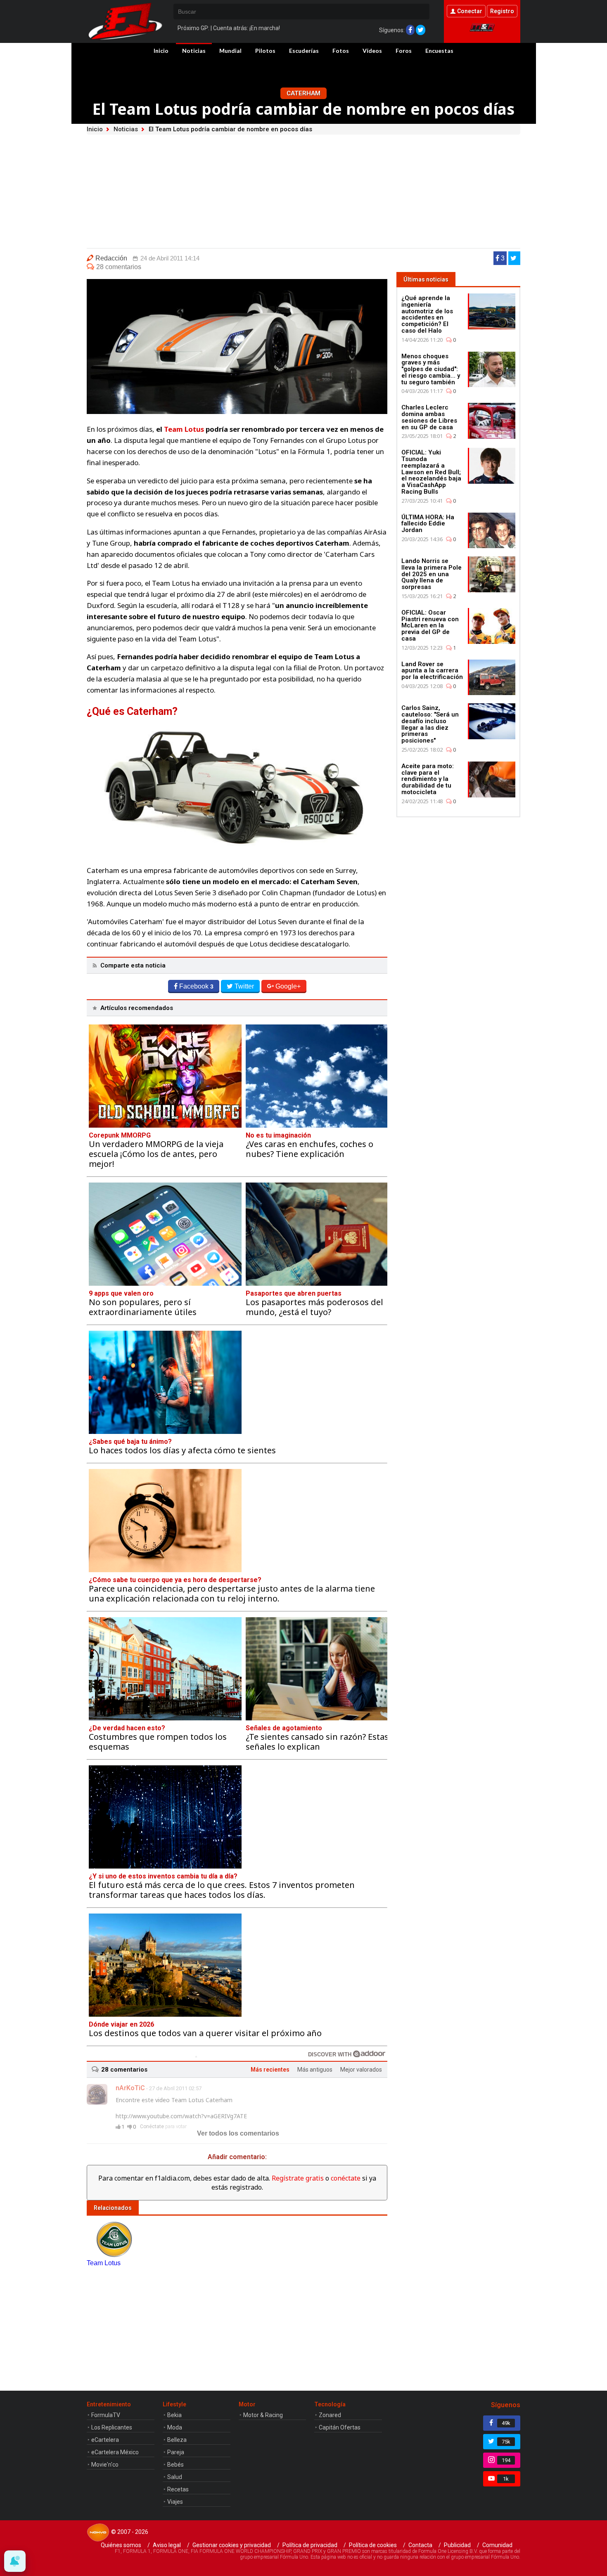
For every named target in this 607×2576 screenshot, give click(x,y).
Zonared (330, 2415)
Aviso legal (167, 2545)
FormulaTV (106, 2415)
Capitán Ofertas (340, 2427)
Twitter (244, 986)
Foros (404, 51)
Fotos (341, 51)
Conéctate (152, 2127)
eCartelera (105, 2440)
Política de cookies (373, 2545)
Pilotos (265, 51)
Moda (175, 2427)
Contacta (420, 2545)
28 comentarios (119, 267)
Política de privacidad (310, 2545)
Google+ (288, 986)
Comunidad (497, 2545)
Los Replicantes (112, 2427)
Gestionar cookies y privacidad (232, 2545)
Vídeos (372, 51)
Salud (175, 2477)
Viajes (175, 2502)
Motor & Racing (263, 2415)
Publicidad (457, 2545)
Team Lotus (184, 429)
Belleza (177, 2440)
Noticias (194, 51)
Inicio (161, 51)
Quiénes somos (121, 2545)
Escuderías (304, 51)
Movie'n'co (105, 2465)
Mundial (230, 51)
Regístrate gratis (298, 2178)
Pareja (176, 2452)
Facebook (196, 986)
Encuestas (439, 51)
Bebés (175, 2465)
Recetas (178, 2489)
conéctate (346, 2178)
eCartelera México (115, 2452)
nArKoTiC (130, 2088)
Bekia (174, 2415)
